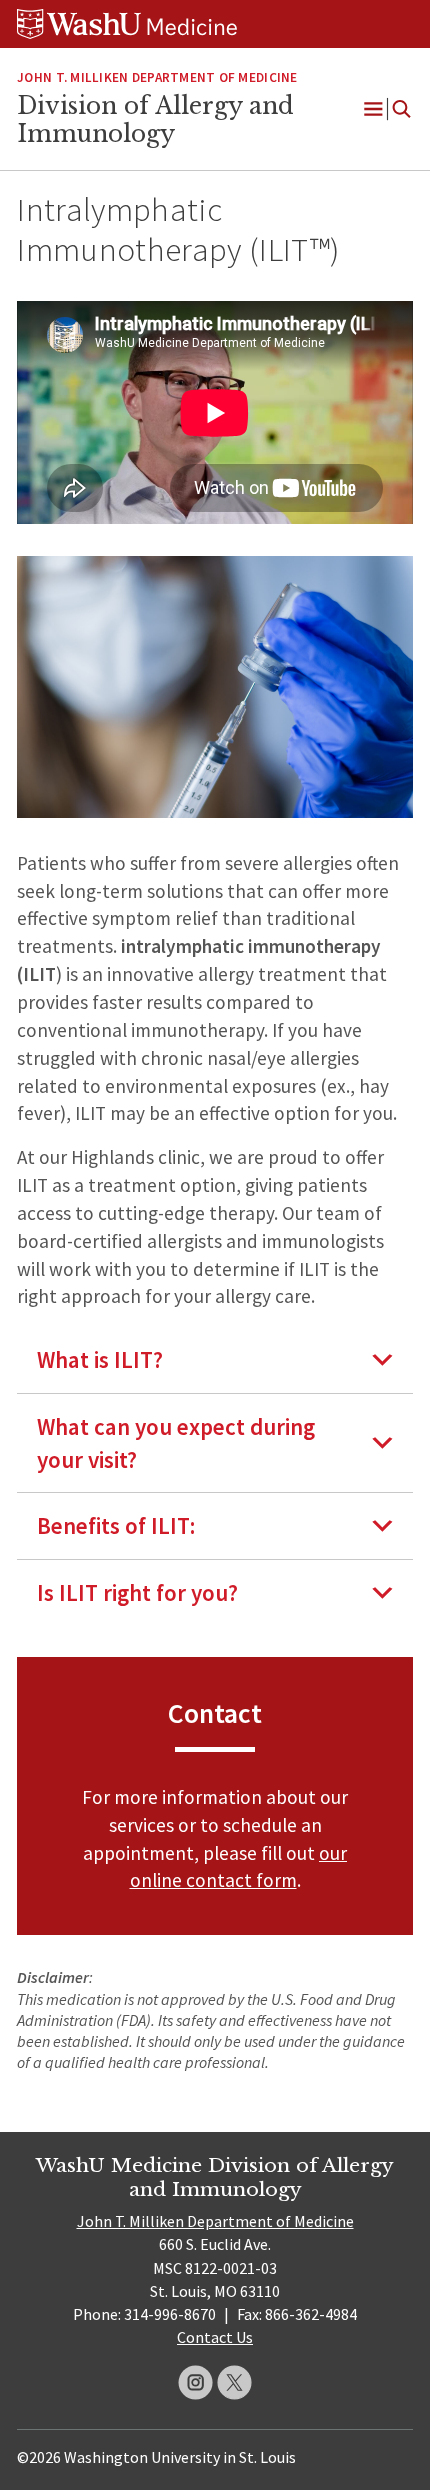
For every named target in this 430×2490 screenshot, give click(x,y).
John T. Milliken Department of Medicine (215, 2221)
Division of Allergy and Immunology (155, 120)
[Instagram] (195, 2382)
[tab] (215, 1359)
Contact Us (215, 2337)
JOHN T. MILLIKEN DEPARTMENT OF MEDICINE (157, 77)
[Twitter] (234, 2382)
